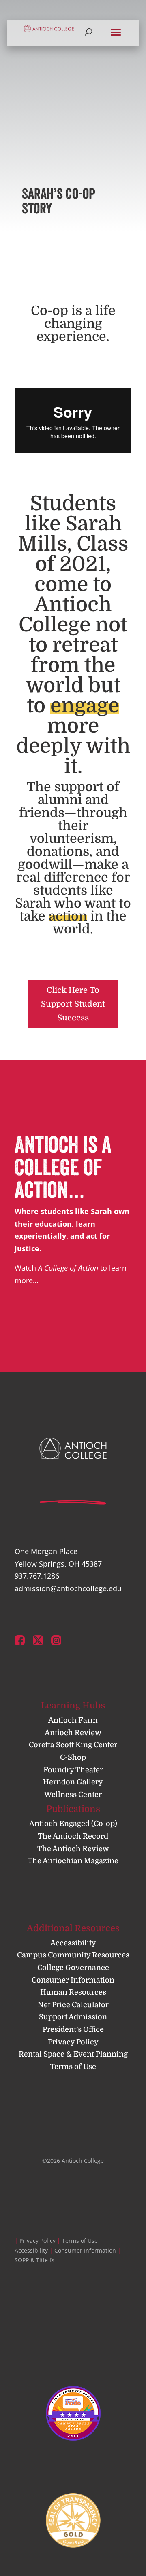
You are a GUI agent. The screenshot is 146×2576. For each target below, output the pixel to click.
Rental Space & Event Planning (73, 2054)
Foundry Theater (73, 1770)
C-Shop (73, 1757)
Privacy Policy (73, 2042)
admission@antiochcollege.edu (68, 1588)
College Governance (73, 1968)
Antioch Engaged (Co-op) (73, 1824)
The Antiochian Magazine (73, 1861)
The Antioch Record (73, 1836)
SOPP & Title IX (34, 2260)
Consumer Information (73, 1980)
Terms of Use (73, 2067)
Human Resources (73, 1992)
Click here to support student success (73, 1004)
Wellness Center (73, 1795)
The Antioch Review (73, 1849)
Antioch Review (73, 1733)
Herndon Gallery (73, 1782)
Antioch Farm (73, 1720)
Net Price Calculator (73, 2005)
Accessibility (73, 1943)
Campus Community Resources (73, 1955)
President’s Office (73, 2029)
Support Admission (73, 2017)
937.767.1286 (37, 1576)
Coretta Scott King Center (73, 1745)
